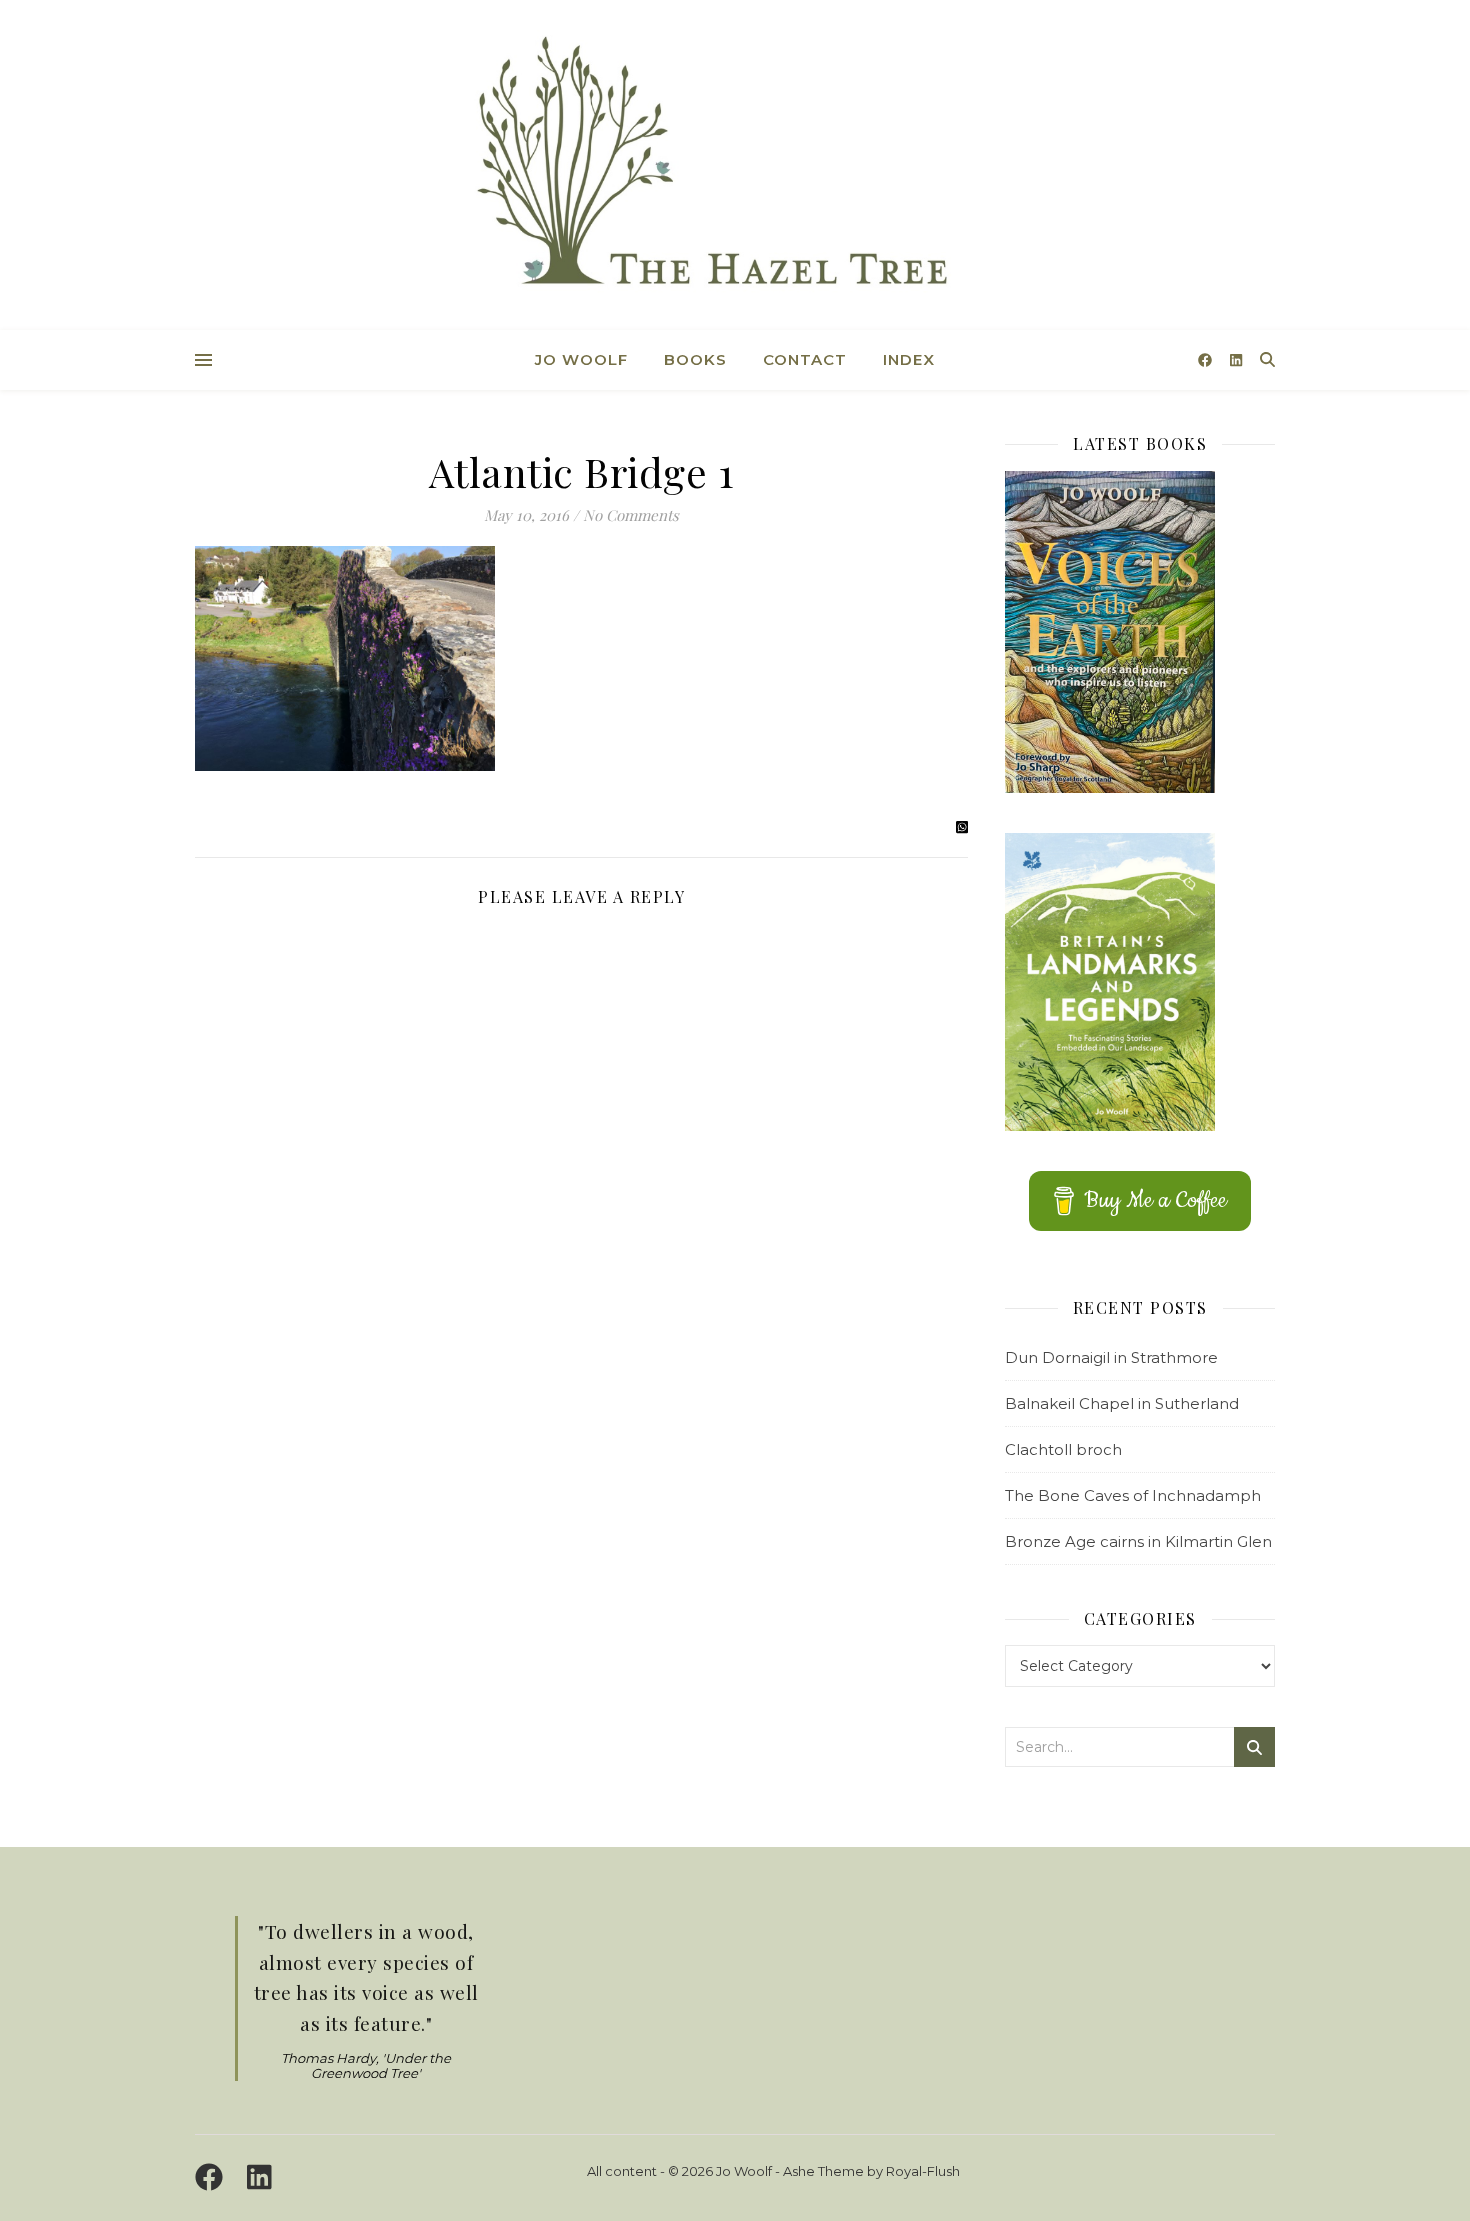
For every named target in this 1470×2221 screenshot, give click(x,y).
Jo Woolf (581, 359)
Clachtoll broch (1063, 1449)
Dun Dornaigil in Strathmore (1111, 1357)
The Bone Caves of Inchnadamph (1133, 1495)
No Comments (631, 515)
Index (909, 359)
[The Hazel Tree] (735, 167)
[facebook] (1207, 360)
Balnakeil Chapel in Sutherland (1122, 1403)
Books (695, 359)
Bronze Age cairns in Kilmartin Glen (1138, 1541)
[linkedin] (1236, 360)
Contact (805, 359)
